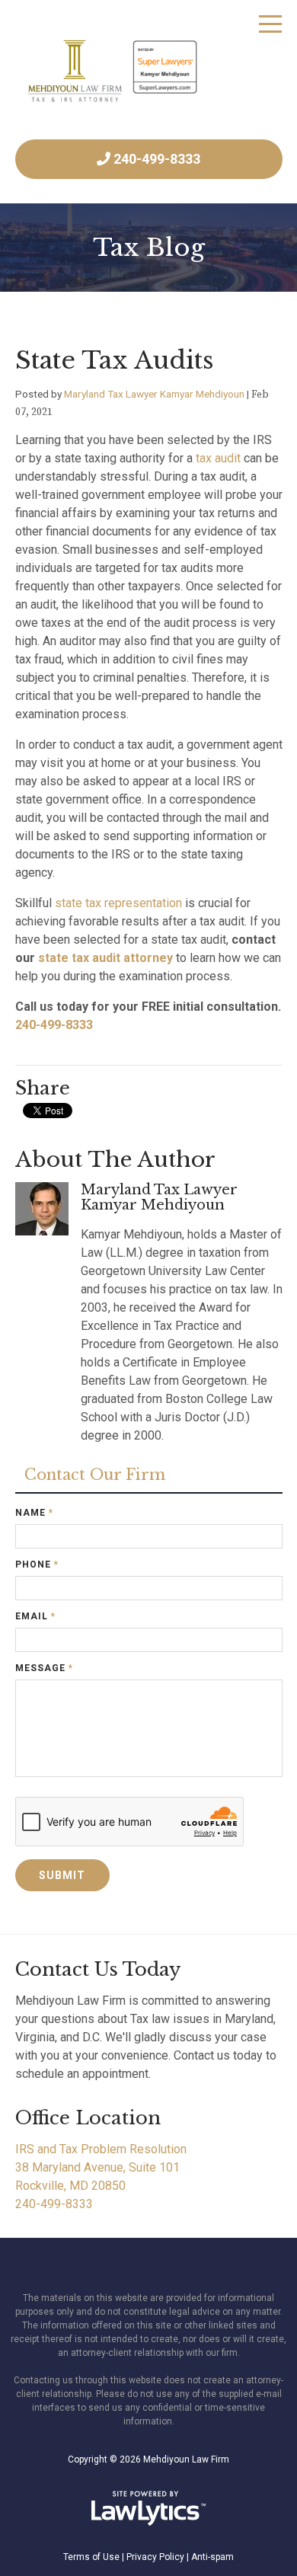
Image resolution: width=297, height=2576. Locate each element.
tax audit (218, 458)
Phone (37, 1564)
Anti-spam (212, 2557)
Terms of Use (91, 2557)
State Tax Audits (115, 360)
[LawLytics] (148, 2508)
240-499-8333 (157, 159)
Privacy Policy (155, 2557)
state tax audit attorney (105, 958)
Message (44, 1668)
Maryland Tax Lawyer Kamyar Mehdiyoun (154, 394)
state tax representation (118, 903)
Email (35, 1616)
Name (34, 1513)
